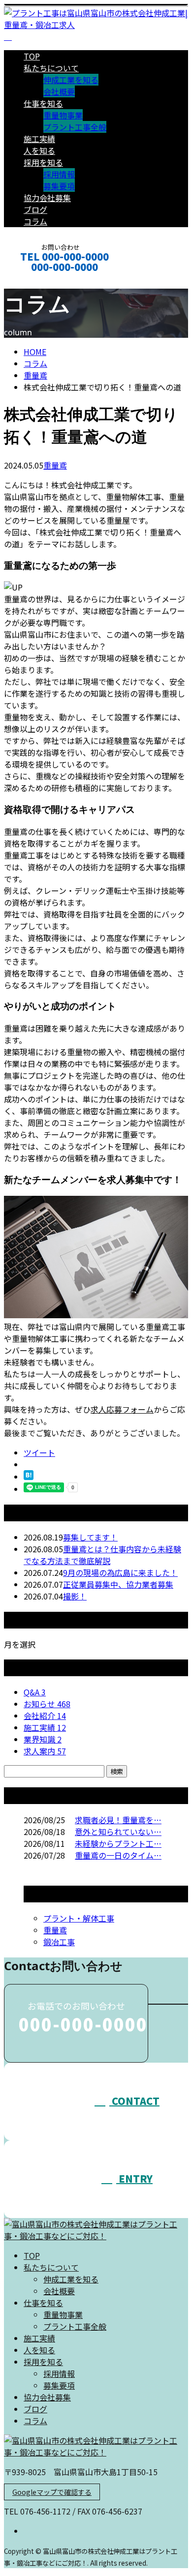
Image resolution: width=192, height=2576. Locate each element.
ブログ (35, 209)
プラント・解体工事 (79, 1918)
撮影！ (75, 1596)
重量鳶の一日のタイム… (118, 1855)
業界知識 (43, 1739)
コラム (35, 221)
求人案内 (45, 1751)
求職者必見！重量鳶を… (118, 1820)
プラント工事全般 (75, 127)
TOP (32, 56)
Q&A (35, 1692)
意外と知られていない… (118, 1832)
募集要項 (59, 186)
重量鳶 (35, 375)
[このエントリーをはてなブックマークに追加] (29, 1477)
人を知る (39, 150)
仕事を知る (43, 103)
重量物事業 (63, 115)
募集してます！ (90, 1537)
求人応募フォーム (122, 1409)
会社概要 (59, 91)
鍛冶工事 (59, 1942)
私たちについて (51, 68)
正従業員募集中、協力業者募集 (118, 1584)
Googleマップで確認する (52, 2492)
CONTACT (38, 280)
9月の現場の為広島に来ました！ (120, 1572)
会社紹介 (45, 1716)
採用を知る (43, 162)
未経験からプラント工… (118, 1843)
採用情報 (59, 174)
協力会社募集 (47, 198)
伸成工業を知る (71, 80)
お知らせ (47, 1704)
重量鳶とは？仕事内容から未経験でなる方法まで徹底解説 (102, 1555)
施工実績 (39, 139)
